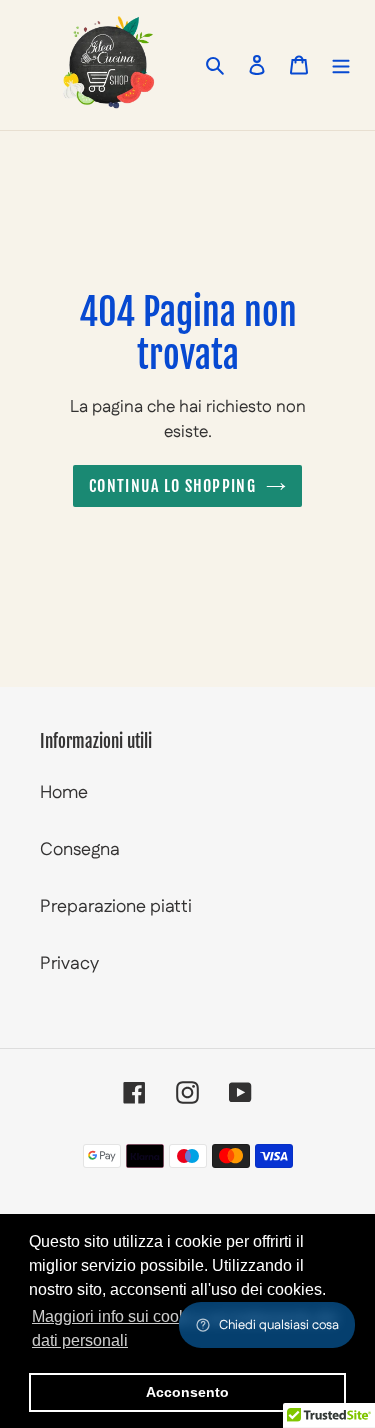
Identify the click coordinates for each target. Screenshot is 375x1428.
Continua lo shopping (172, 486)
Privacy (69, 964)
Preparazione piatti (116, 907)
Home (64, 793)
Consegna (80, 850)
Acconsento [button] (187, 1392)
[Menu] (341, 64)
